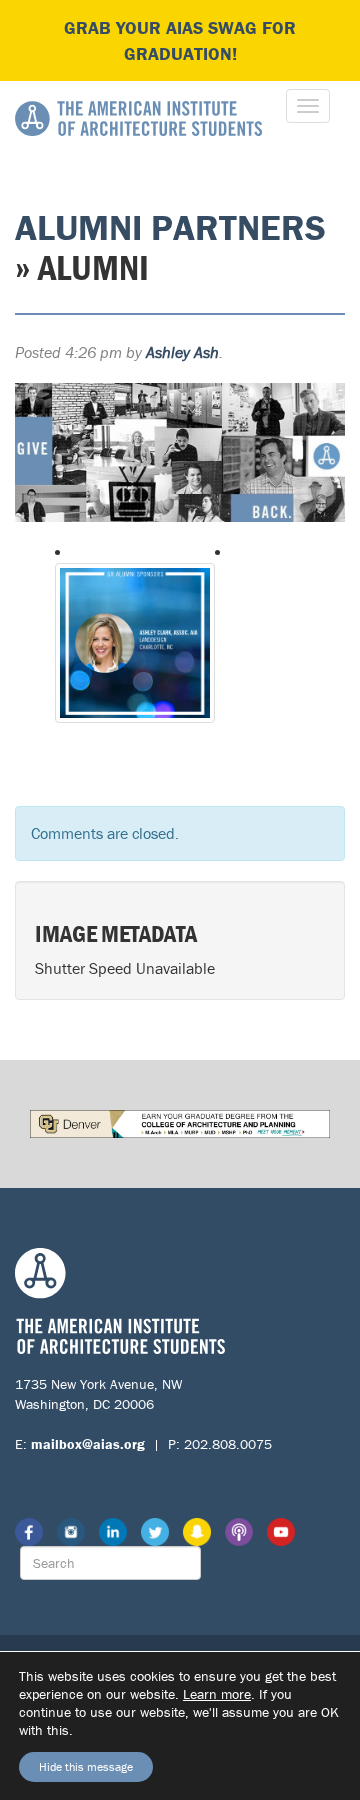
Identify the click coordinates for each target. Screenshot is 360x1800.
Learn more (217, 1694)
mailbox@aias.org (88, 1444)
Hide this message (86, 1766)
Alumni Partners (170, 227)
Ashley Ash (182, 352)
